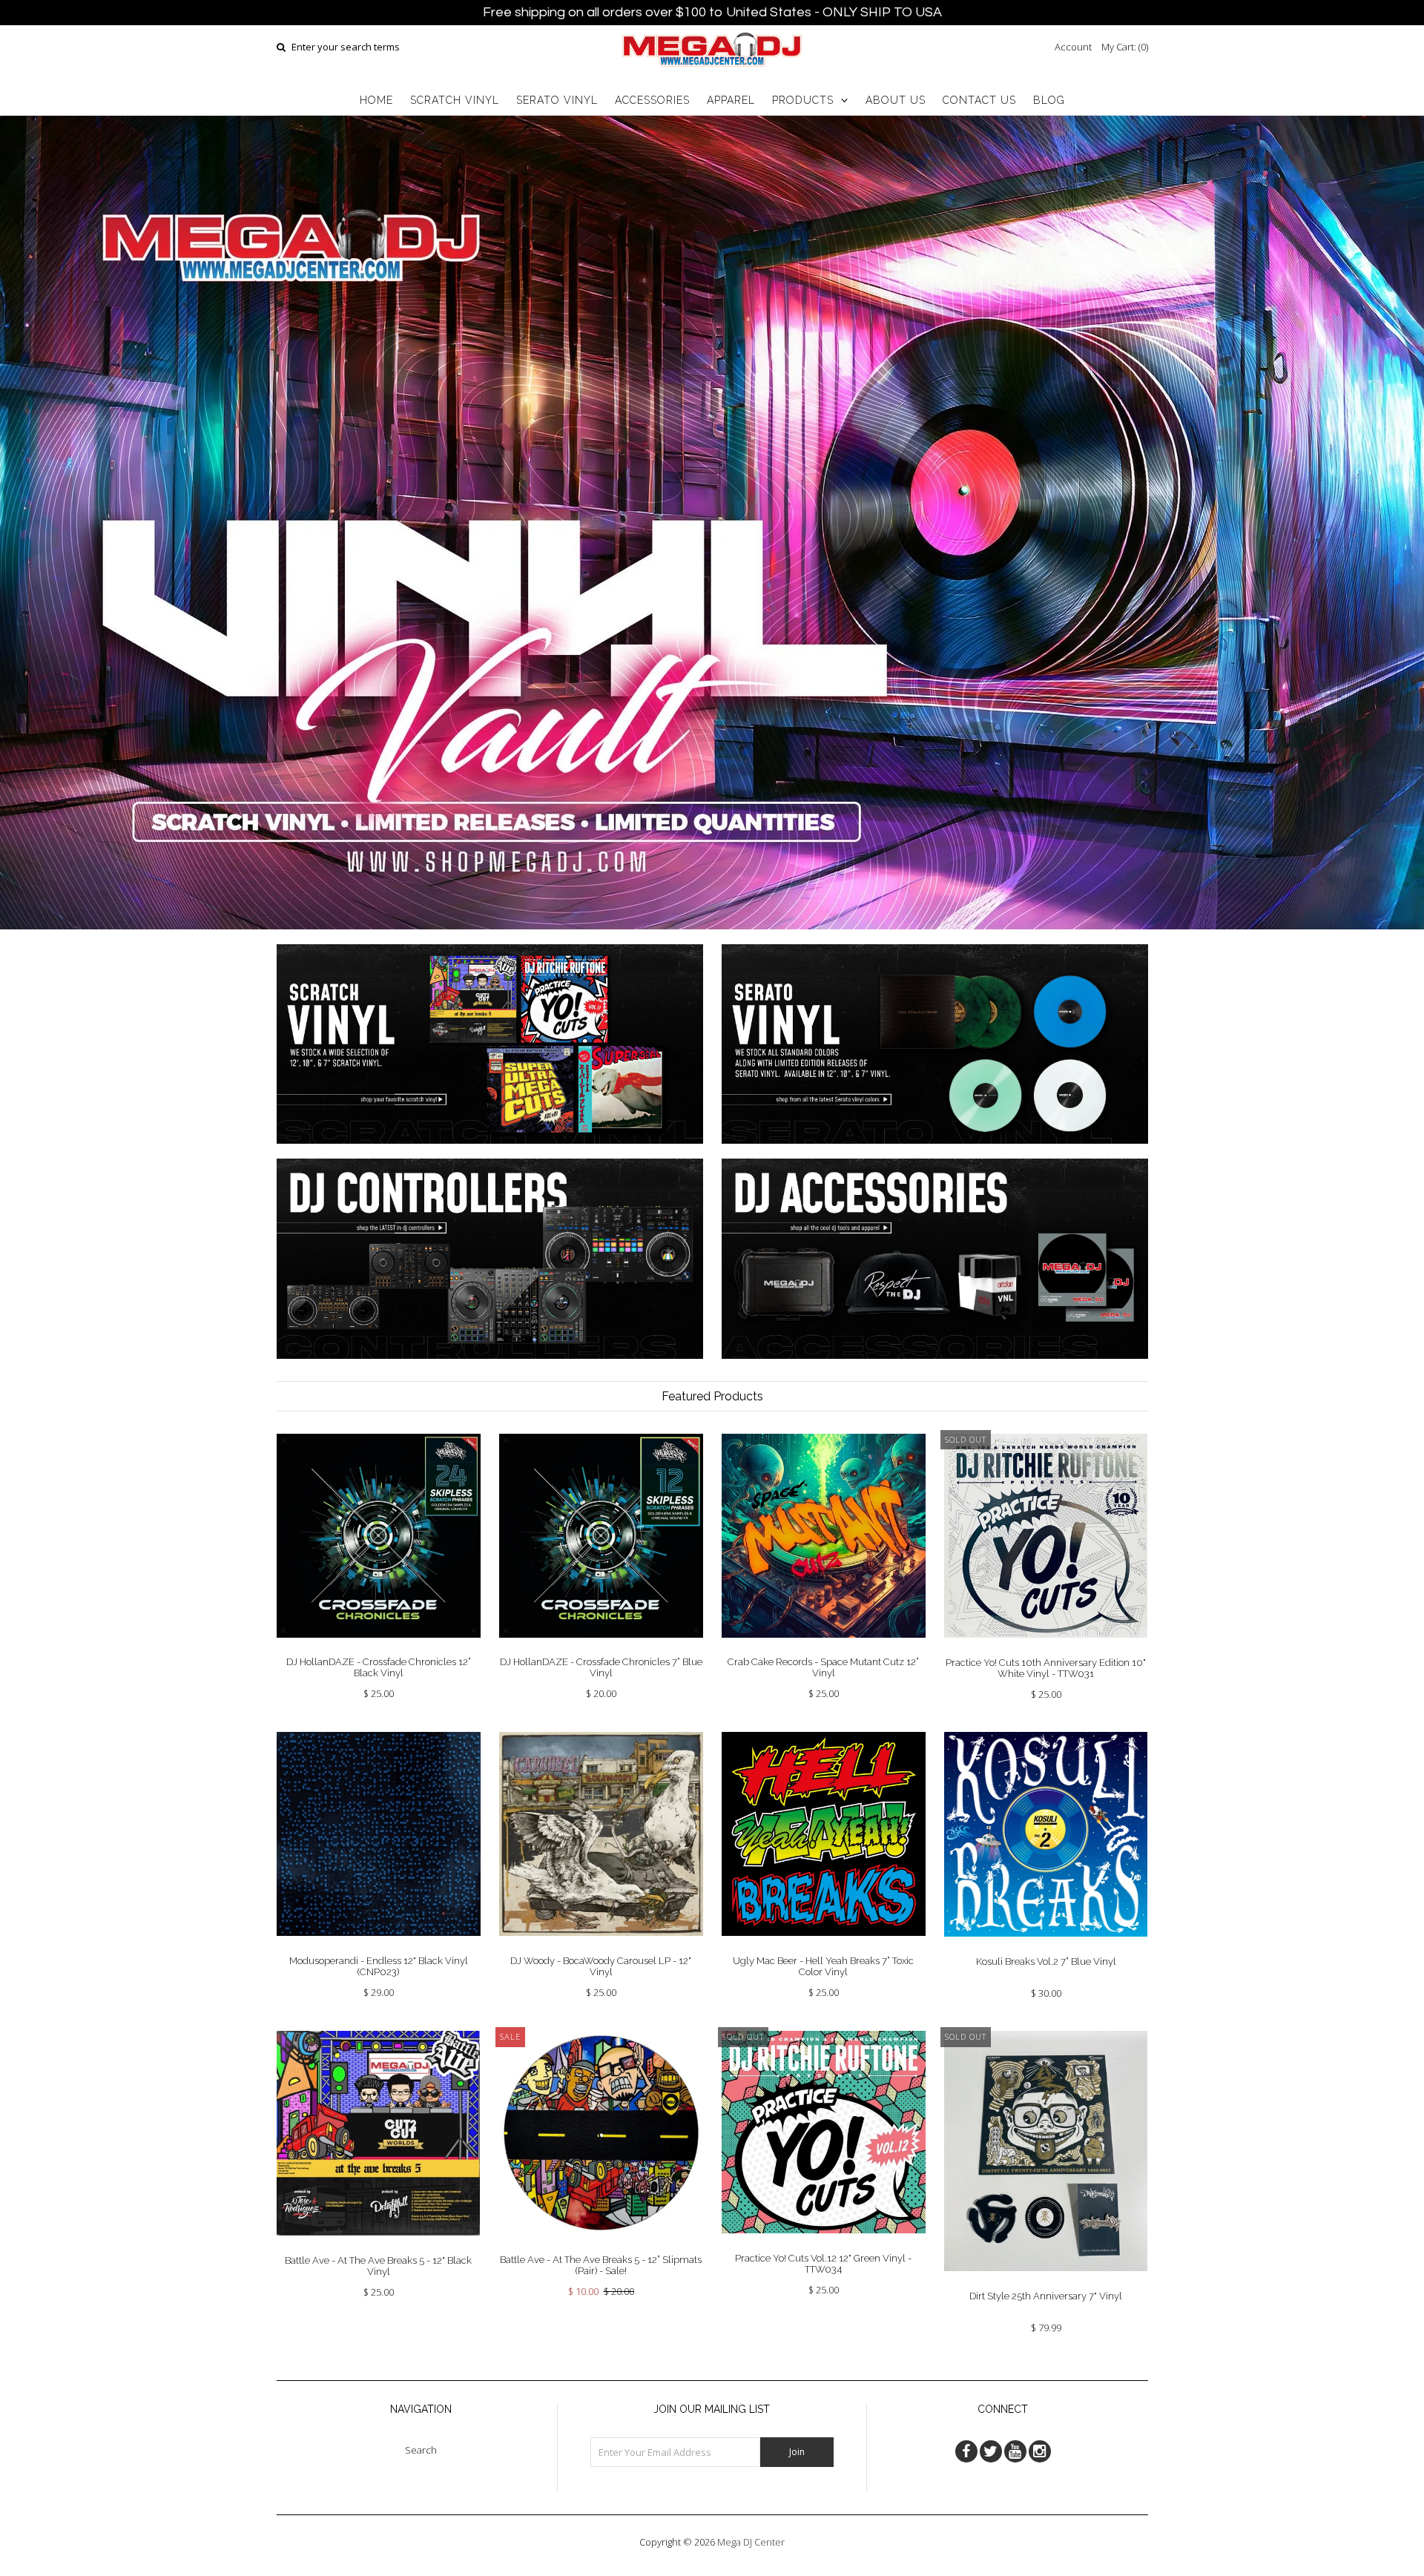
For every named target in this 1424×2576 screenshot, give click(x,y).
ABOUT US (896, 100)
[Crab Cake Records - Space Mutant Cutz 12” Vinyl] (824, 1649)
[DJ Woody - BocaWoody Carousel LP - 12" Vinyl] (601, 1947)
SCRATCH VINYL (455, 100)
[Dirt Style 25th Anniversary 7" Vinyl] (1046, 2282)
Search (421, 2450)
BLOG (1049, 100)
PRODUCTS (803, 100)
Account (1073, 47)
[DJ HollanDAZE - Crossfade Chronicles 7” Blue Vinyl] (601, 1649)
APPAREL (731, 100)
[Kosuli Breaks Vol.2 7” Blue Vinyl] (1046, 1948)
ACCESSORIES (652, 100)
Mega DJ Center (751, 2542)
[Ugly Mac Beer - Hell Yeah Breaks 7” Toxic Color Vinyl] (824, 1947)
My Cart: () (1125, 47)
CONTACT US (979, 100)
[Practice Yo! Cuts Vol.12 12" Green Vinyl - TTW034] (824, 2244)
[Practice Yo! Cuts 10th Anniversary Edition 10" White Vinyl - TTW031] (1046, 1649)
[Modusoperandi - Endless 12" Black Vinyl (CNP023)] (379, 1947)
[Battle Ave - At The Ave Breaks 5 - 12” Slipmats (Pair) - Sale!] (601, 2246)
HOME (376, 100)
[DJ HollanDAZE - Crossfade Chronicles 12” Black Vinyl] (379, 1649)
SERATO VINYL (557, 100)
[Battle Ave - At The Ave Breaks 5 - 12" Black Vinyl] (379, 2247)
